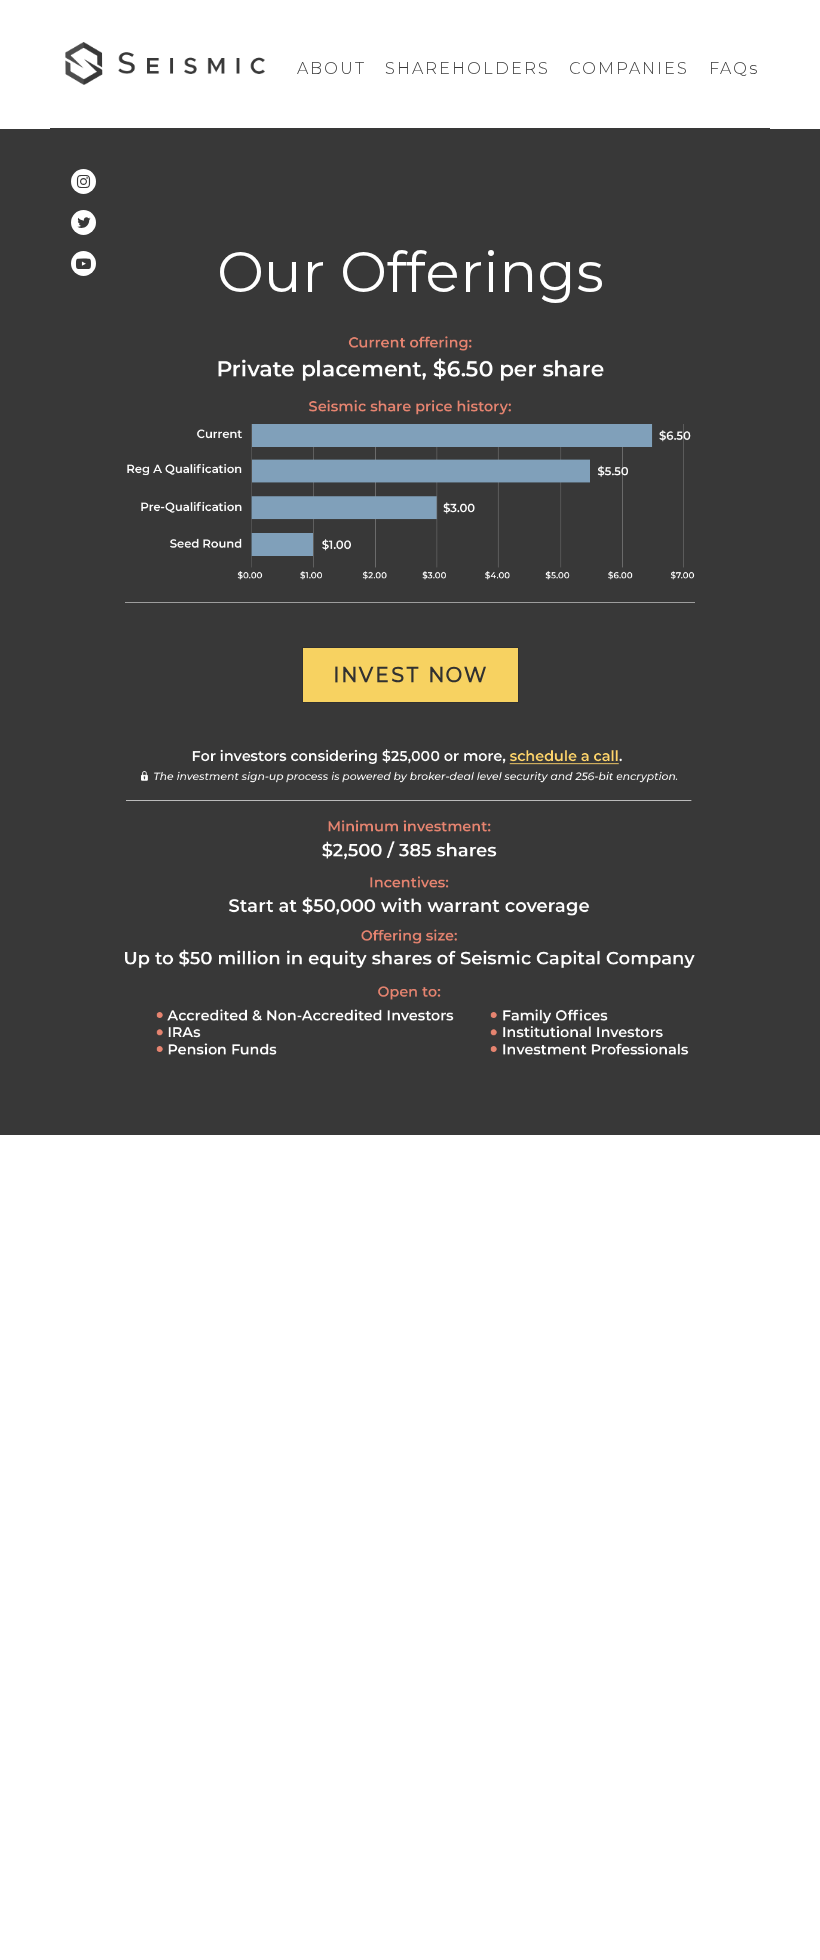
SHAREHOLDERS (467, 68)
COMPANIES (629, 68)
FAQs (734, 68)
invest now (410, 675)
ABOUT (331, 68)
